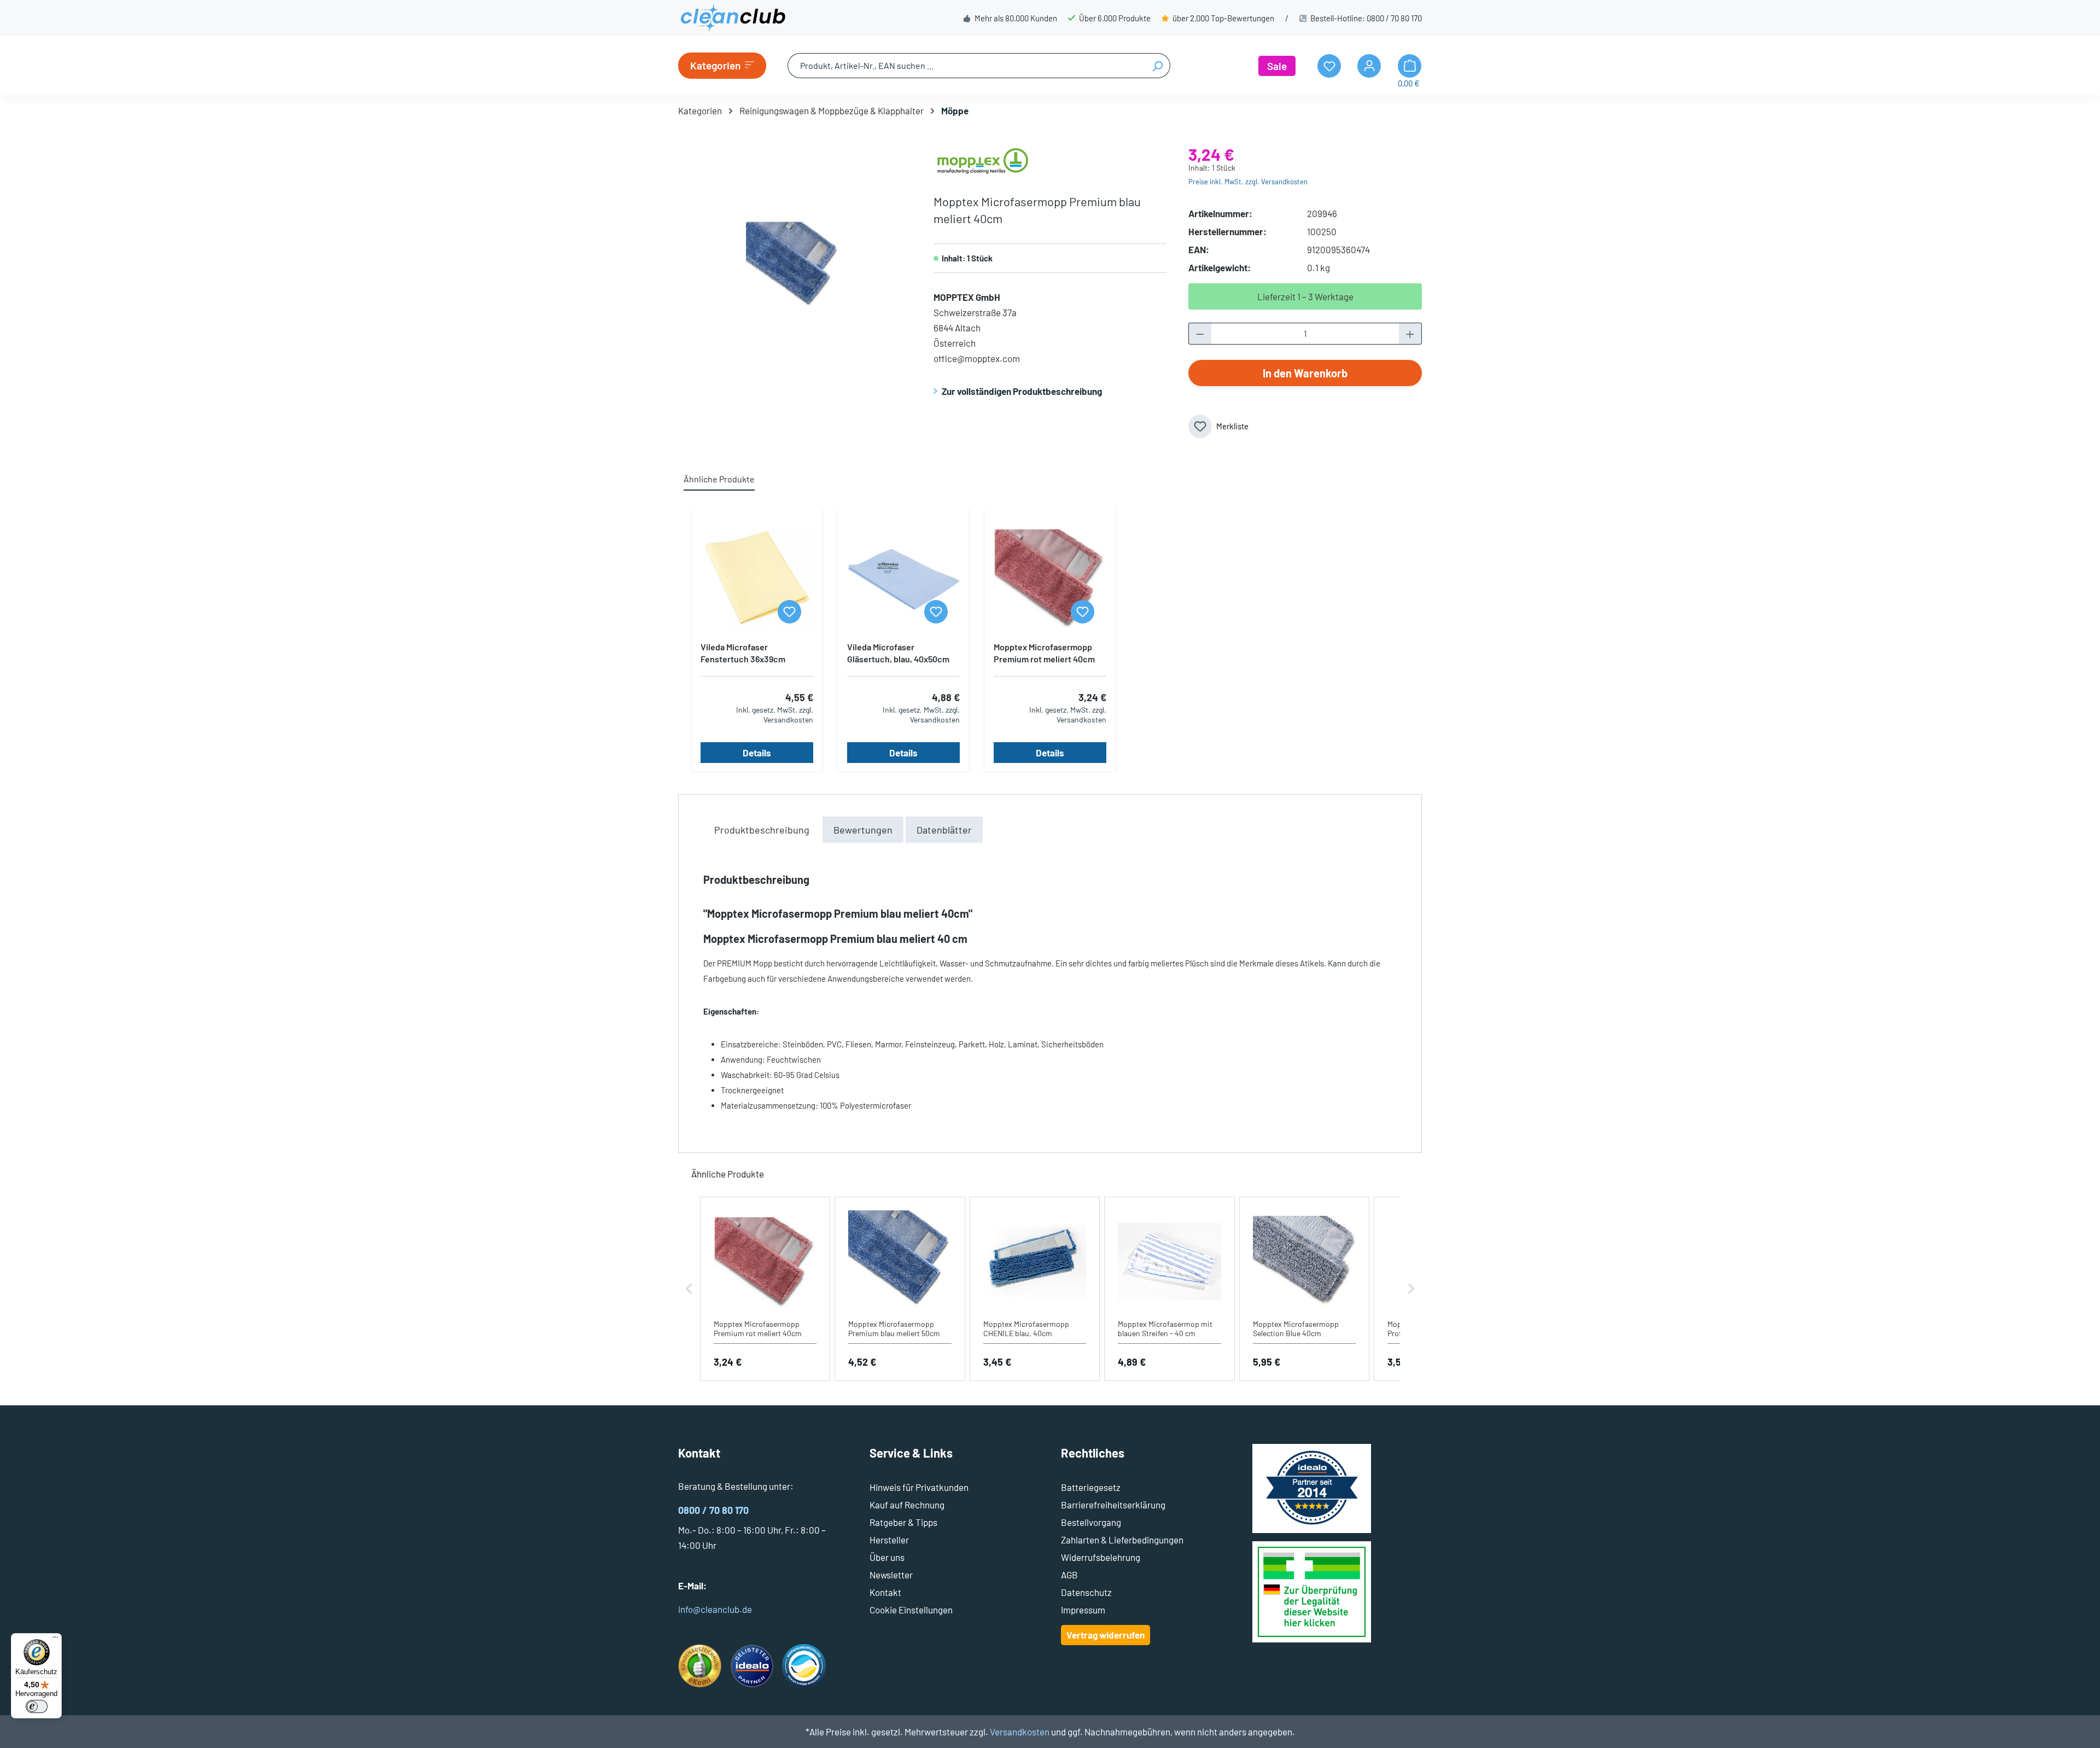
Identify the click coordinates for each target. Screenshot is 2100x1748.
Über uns (887, 1557)
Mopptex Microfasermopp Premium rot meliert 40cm (1044, 653)
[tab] (762, 830)
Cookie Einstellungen (911, 1610)
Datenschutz (1086, 1592)
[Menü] (55, 1640)
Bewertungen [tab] (863, 830)
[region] (795, 264)
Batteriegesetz (1091, 1487)
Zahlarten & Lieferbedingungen (1122, 1540)
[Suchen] (1157, 66)
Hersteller (889, 1540)
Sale (1277, 66)
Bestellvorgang (1091, 1522)
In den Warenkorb (1305, 373)
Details (757, 753)
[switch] (37, 1706)
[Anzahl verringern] (1200, 334)
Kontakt (885, 1592)
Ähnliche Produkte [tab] (719, 479)
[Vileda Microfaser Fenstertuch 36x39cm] (757, 578)
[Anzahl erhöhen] (1410, 334)
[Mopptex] (983, 160)
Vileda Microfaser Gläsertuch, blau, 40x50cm (898, 653)
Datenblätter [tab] (944, 830)
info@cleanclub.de (715, 1609)
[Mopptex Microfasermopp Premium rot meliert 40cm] (1050, 578)
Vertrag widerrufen (1106, 1635)
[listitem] (765, 1289)
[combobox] (966, 66)
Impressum (1083, 1610)
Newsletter (891, 1575)
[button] (689, 1289)
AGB (1069, 1575)
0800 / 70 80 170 (1394, 18)
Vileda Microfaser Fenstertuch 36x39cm (743, 653)
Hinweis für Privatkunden (919, 1487)
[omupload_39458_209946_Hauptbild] (794, 264)
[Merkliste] (789, 612)
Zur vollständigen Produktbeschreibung (1022, 391)
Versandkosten (1020, 1732)
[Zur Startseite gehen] (733, 18)
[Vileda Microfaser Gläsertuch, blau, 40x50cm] (903, 578)
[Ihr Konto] (1369, 66)
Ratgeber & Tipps (903, 1522)
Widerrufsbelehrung (1101, 1557)
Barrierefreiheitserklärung (1113, 1505)
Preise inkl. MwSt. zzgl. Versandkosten (1248, 182)
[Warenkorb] (1410, 66)
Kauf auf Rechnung (907, 1505)
